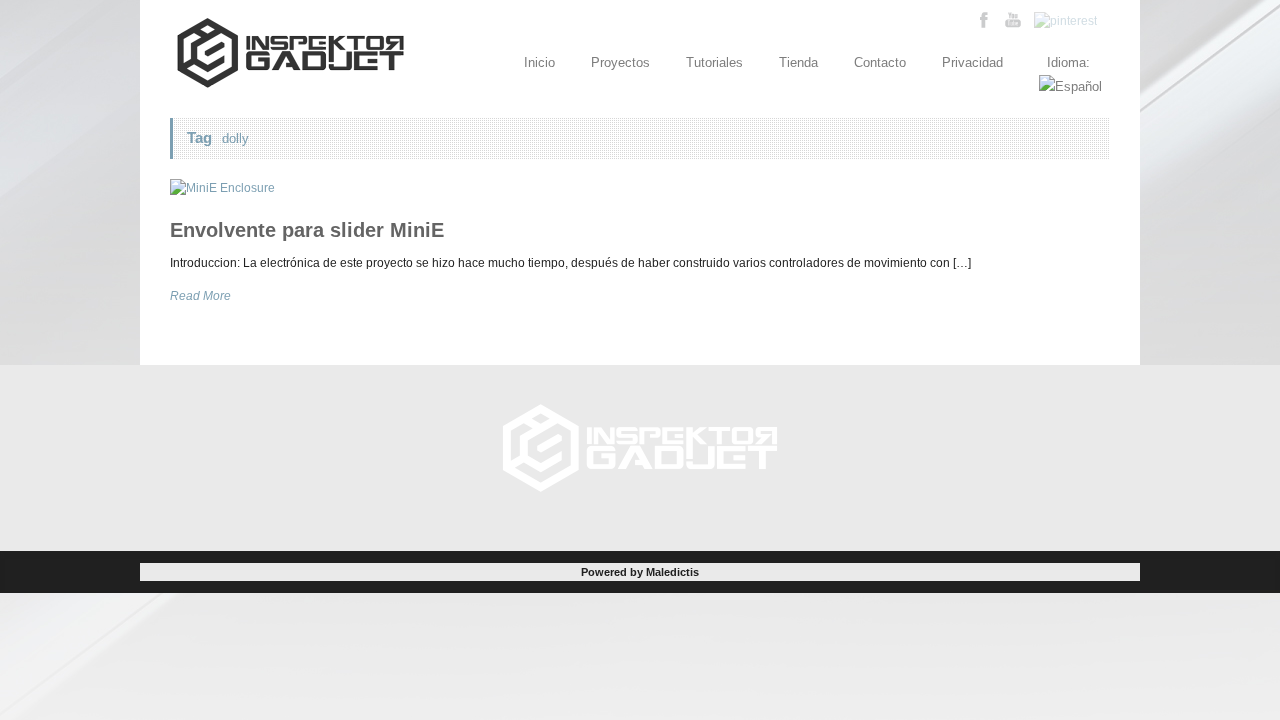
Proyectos (620, 62)
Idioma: (1070, 62)
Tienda (798, 62)
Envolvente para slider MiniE (307, 230)
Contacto (880, 62)
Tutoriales (714, 62)
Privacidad (972, 62)
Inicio (539, 62)
